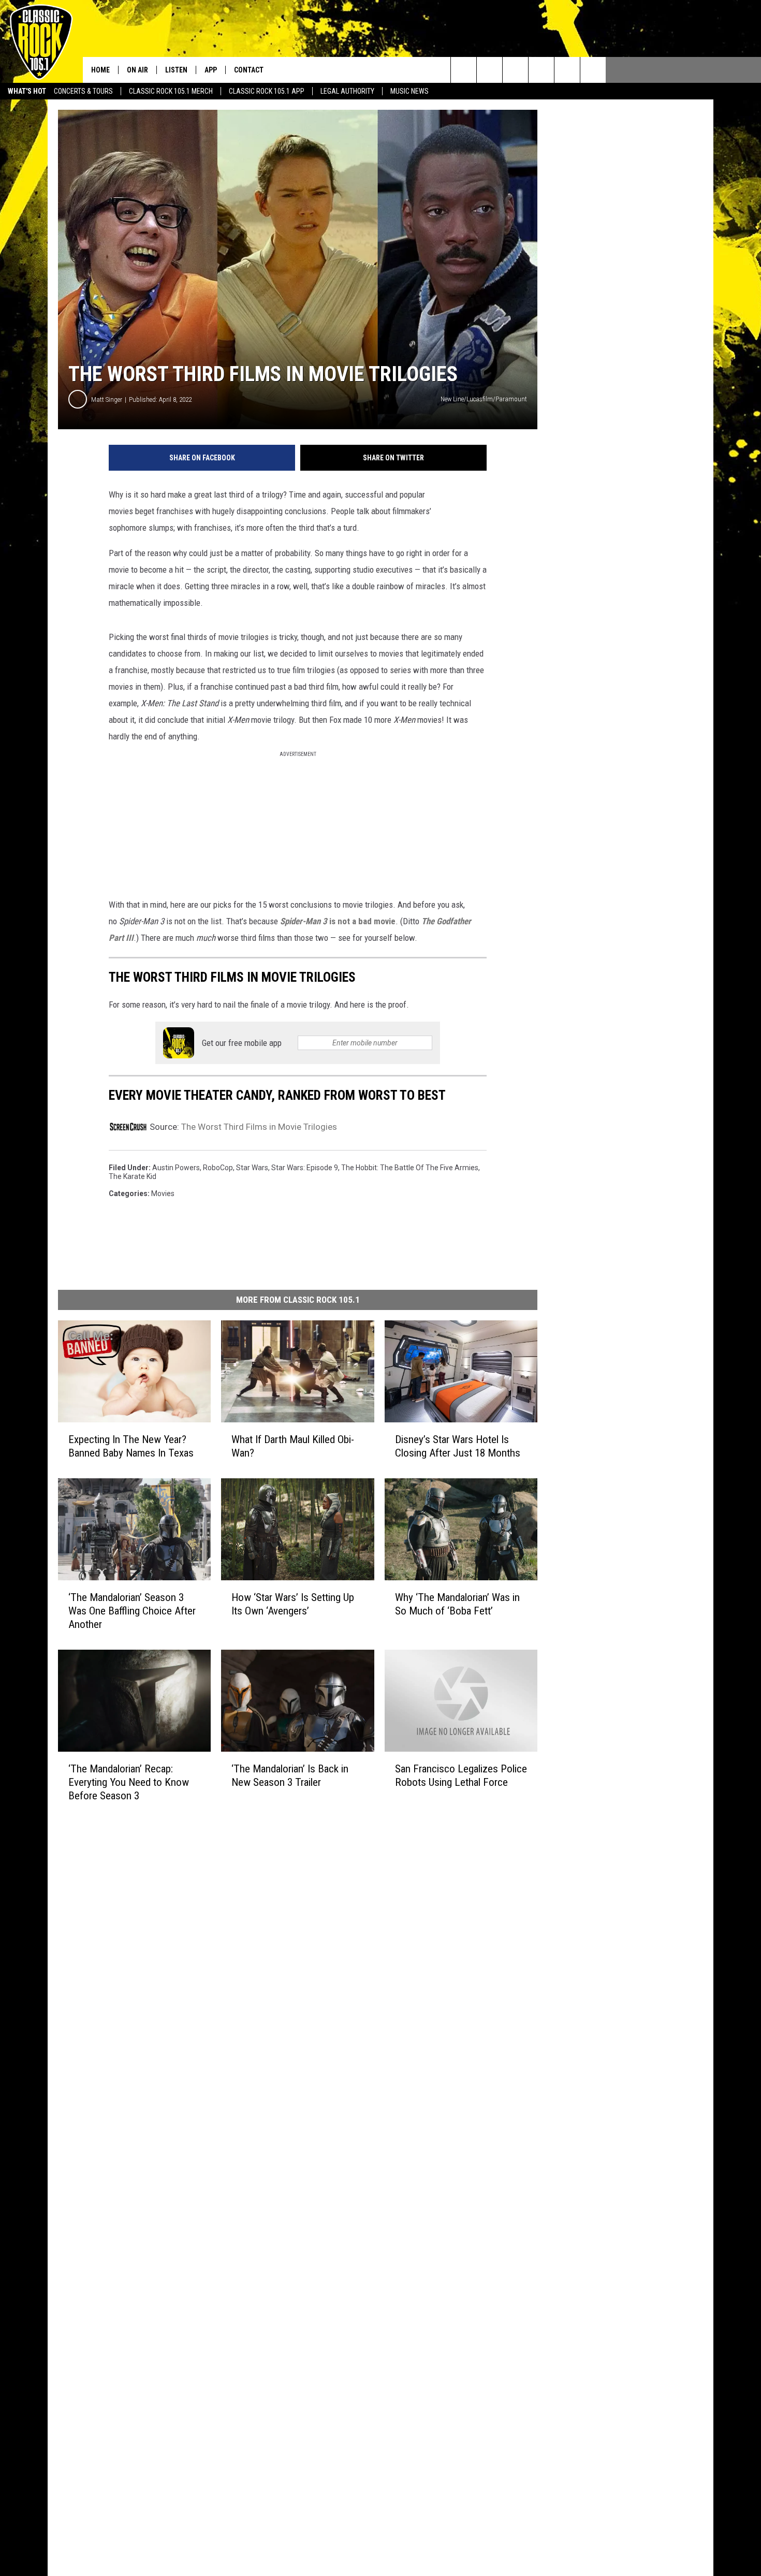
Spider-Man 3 (304, 921)
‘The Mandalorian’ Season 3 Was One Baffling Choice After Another (132, 1611)
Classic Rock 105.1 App (267, 91)
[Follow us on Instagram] (541, 70)
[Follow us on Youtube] (567, 70)
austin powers (176, 1168)
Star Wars (252, 1168)
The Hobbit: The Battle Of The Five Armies (410, 1168)
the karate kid (133, 1176)
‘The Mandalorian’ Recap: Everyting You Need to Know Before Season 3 (129, 1782)
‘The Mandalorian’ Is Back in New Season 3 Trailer (290, 1775)
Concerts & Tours (83, 91)
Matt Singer (107, 399)
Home (100, 70)
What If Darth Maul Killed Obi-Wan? (293, 1446)
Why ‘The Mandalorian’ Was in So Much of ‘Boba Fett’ (457, 1604)
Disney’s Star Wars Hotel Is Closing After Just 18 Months (458, 1446)
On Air (137, 70)
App (211, 70)
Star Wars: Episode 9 (305, 1168)
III (129, 938)
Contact (249, 70)
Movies (163, 1194)
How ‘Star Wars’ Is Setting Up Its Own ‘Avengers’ (293, 1604)
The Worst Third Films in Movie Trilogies (259, 1127)
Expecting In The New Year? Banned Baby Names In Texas (131, 1446)
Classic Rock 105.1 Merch (171, 91)
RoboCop (218, 1168)
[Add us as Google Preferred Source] (489, 70)
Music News (409, 91)
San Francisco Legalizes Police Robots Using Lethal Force (461, 1775)
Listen (176, 70)
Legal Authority (347, 91)
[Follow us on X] (593, 70)
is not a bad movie (361, 921)
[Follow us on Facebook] (515, 70)
